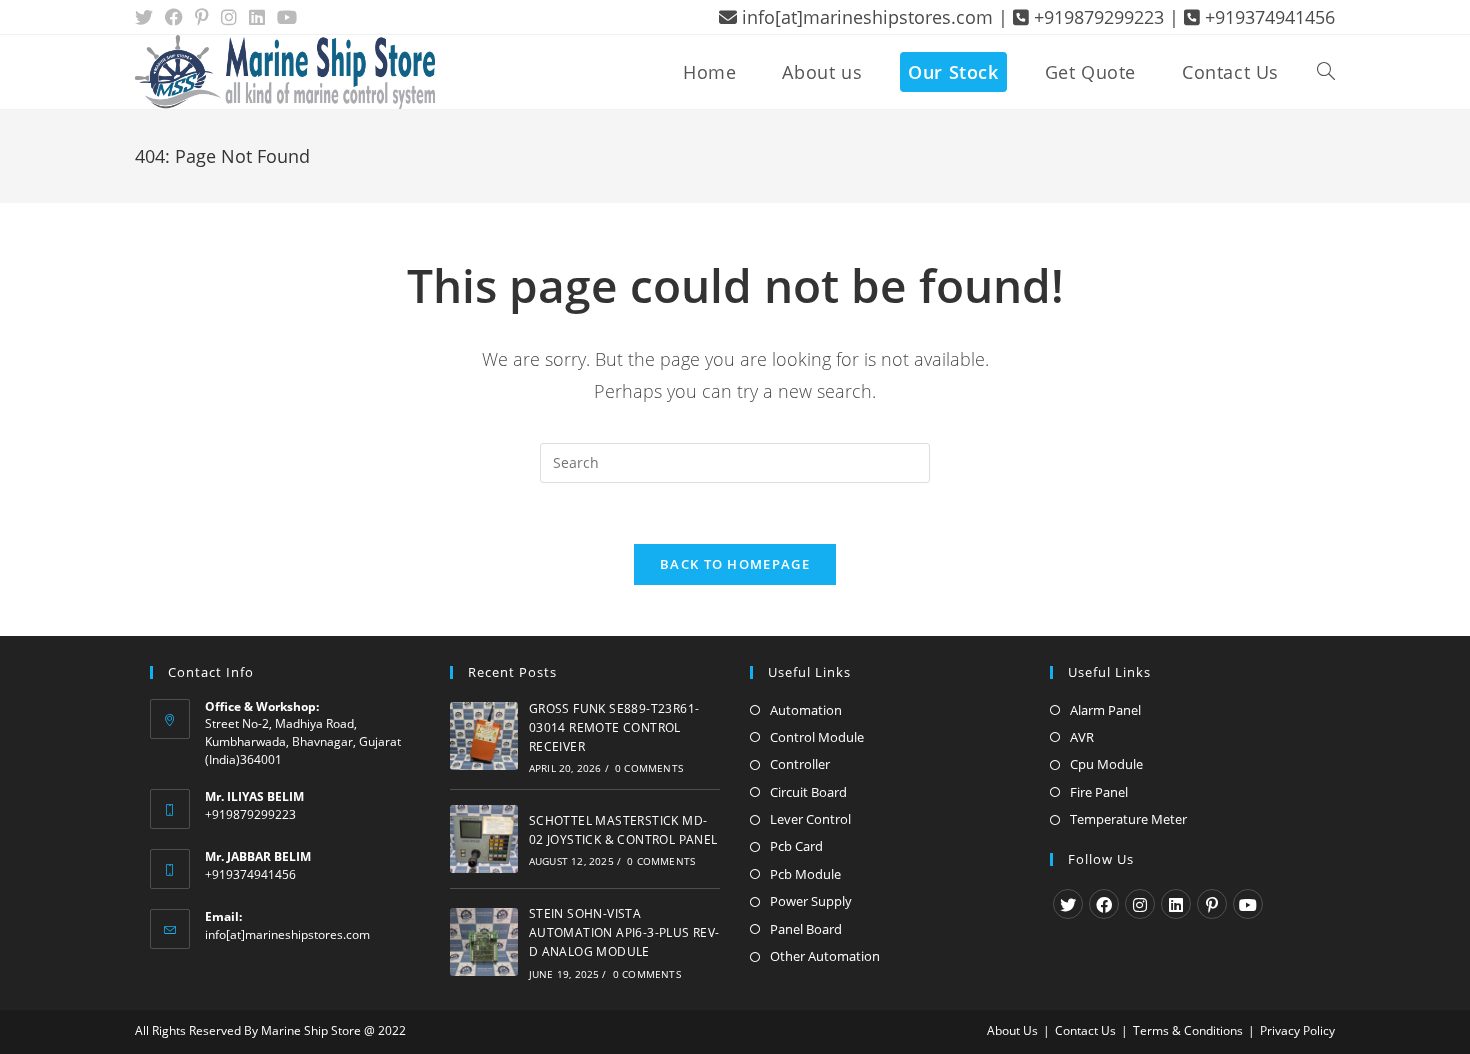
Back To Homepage (735, 564)
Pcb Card (796, 846)
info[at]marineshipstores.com (287, 934)
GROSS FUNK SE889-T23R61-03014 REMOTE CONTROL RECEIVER (614, 727)
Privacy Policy (1297, 1030)
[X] (1068, 904)
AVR (1082, 737)
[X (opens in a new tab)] (147, 17)
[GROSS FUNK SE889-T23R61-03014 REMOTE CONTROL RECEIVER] (484, 736)
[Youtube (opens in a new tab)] (287, 17)
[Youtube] (1248, 904)
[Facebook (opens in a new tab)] (174, 17)
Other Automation (825, 956)
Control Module (817, 737)
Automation (806, 710)
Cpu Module (1106, 764)
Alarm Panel (1105, 710)
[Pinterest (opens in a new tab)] (202, 17)
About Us (1012, 1030)
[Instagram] (1140, 904)
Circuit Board (808, 792)
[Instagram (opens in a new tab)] (229, 17)
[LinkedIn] (1176, 904)
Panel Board (806, 929)
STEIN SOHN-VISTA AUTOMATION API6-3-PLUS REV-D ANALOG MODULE (624, 932)
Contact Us (1085, 1030)
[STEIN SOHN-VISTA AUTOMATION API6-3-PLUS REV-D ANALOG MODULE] (484, 942)
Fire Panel (1099, 792)
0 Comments (649, 768)
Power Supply (811, 901)
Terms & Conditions (1188, 1030)
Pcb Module (805, 874)
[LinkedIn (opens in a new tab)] (257, 17)
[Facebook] (1104, 904)
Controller (800, 764)
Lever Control (810, 819)
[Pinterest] (1212, 904)
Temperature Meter (1128, 819)
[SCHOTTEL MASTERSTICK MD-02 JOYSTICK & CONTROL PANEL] (484, 839)
